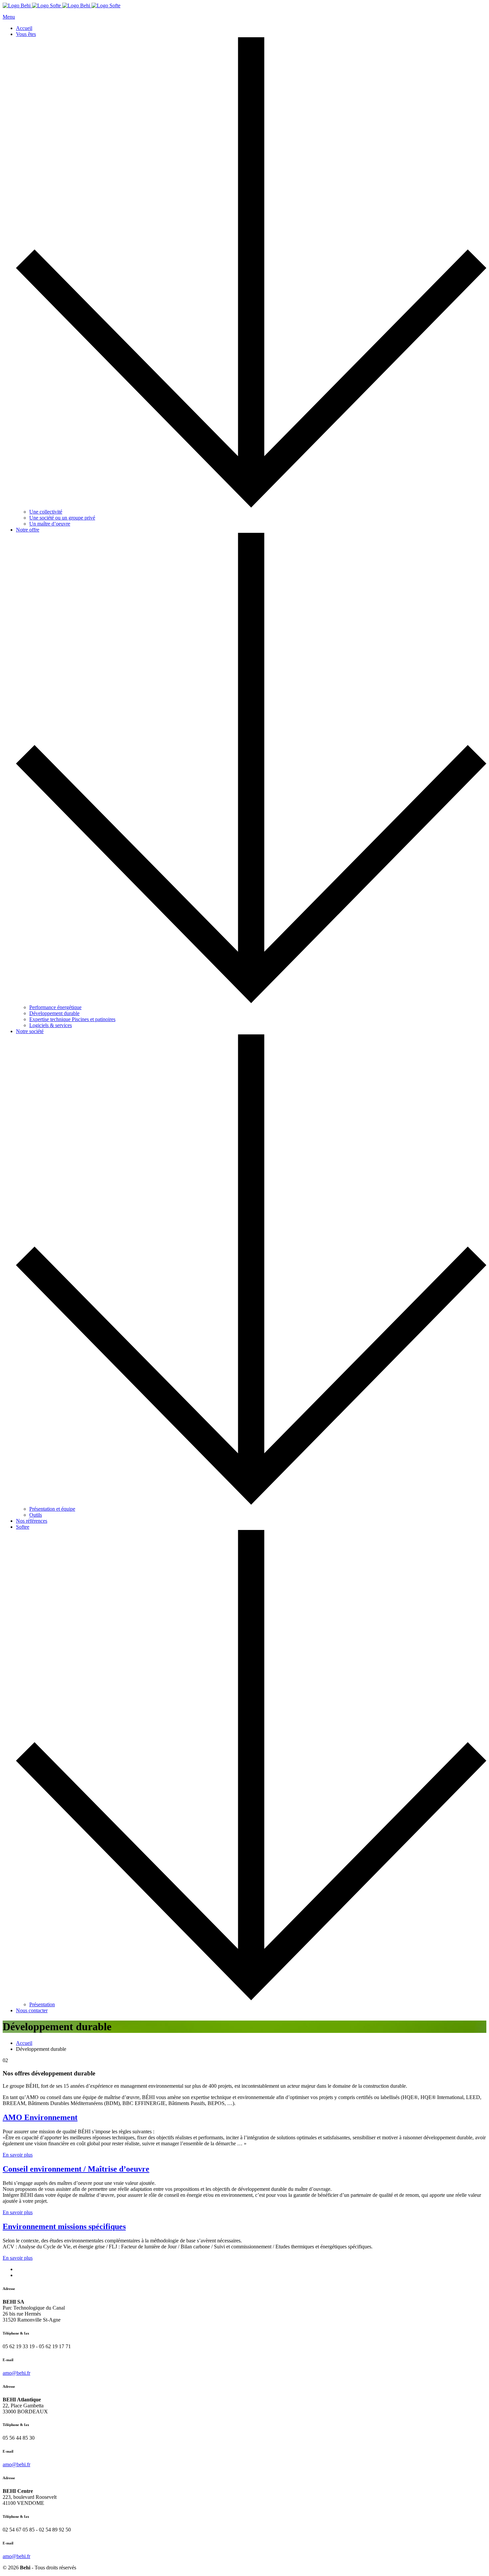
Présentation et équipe (52, 1509)
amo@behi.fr (16, 2373)
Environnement (64, 2226)
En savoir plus (18, 2155)
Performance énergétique (55, 1007)
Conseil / (76, 2169)
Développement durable (54, 1013)
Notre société (30, 1031)
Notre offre (28, 530)
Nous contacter (32, 2010)
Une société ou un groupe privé (62, 518)
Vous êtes (26, 34)
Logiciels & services (51, 1025)
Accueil (24, 28)
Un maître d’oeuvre (50, 524)
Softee (23, 1527)
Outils (36, 1515)
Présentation (42, 2004)
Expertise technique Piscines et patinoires (72, 1019)
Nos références (32, 1521)
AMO (40, 2117)
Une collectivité (46, 512)
